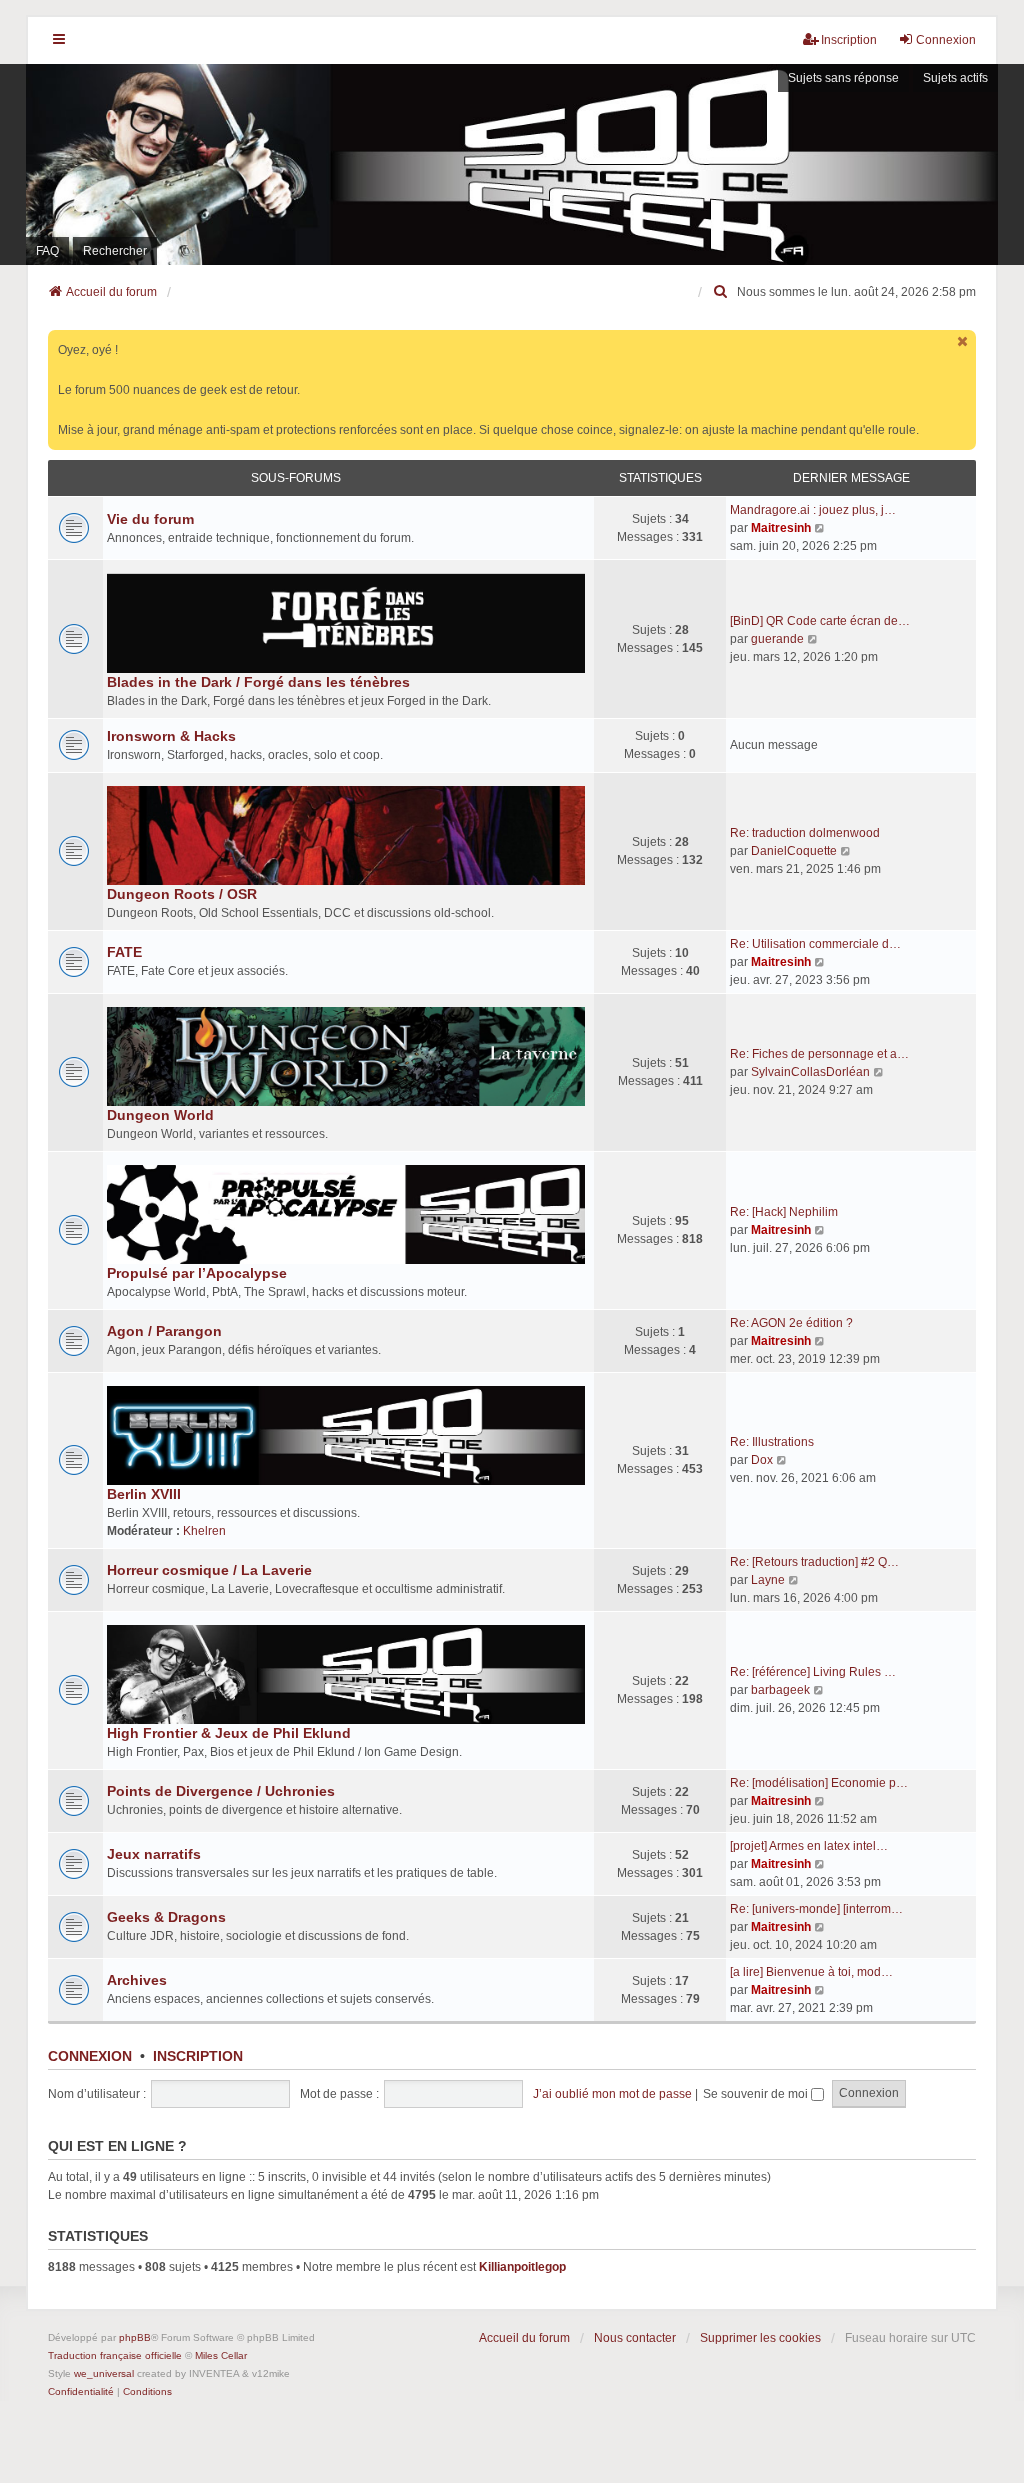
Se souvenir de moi (757, 2094)
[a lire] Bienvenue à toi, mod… (811, 1972)
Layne (768, 1580)
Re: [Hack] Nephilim (784, 1212)
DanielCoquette (794, 851)
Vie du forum (150, 519)
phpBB (135, 2337)
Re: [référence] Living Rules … (813, 1672)
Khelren (204, 1531)
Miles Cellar (221, 2355)
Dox (762, 1460)
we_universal (104, 2373)
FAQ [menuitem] (47, 251)
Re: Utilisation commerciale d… (815, 944)
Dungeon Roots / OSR (182, 894)
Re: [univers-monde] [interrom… (816, 1909)
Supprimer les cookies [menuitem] (760, 2338)
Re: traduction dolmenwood (805, 833)
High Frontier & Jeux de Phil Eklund (229, 1733)
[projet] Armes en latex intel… (809, 1846)
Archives (137, 1980)
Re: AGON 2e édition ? (791, 1323)
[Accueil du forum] (512, 164)
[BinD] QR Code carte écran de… (820, 621)
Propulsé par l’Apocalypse (197, 1273)
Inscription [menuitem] (849, 40)
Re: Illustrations (772, 1442)
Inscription (198, 2056)
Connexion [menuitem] (946, 40)
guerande (777, 639)
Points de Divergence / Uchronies (221, 1791)
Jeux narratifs (154, 1854)
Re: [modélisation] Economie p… (819, 1783)
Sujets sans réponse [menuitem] (843, 78)
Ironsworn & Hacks (171, 736)
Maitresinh (781, 528)
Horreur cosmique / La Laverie (209, 1570)
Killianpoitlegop (522, 2267)
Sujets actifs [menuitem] (955, 78)
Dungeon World (160, 1115)
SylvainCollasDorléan (810, 1072)
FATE (124, 952)
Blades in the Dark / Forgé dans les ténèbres (258, 682)
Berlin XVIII (144, 1494)
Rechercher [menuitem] (115, 251)
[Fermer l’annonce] (963, 341)
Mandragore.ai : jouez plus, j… (813, 510)
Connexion (90, 2056)
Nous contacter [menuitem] (635, 2338)
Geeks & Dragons (166, 1917)
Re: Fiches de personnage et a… (819, 1054)
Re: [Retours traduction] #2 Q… (814, 1562)
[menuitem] (721, 292)
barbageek (780, 1690)
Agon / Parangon (164, 1331)
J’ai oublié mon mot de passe (612, 2094)
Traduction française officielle (115, 2355)
